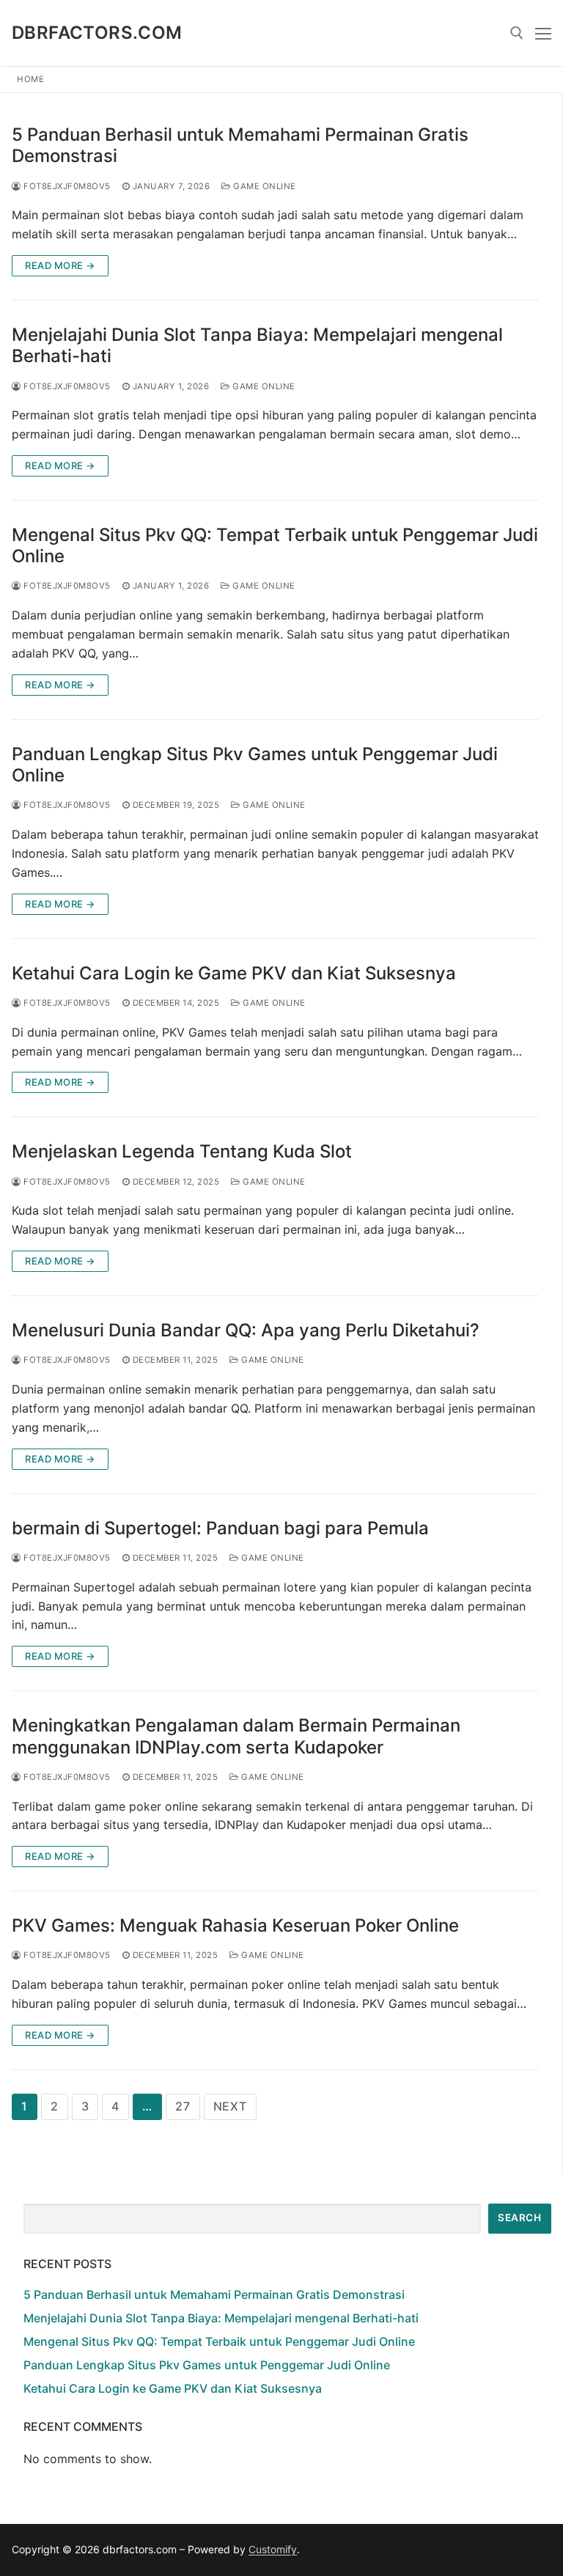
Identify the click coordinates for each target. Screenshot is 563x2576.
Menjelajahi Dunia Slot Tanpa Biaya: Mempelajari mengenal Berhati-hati (257, 345)
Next (230, 2106)
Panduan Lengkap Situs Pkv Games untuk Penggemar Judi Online (255, 765)
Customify (273, 2549)
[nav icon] (543, 33)
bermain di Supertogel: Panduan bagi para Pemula (220, 1528)
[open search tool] (517, 33)
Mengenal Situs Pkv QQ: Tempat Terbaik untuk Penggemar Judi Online (275, 545)
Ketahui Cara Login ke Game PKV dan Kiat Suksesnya (234, 973)
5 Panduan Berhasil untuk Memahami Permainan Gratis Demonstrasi (240, 145)
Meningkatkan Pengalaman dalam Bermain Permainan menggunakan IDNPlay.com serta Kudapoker (236, 1736)
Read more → (60, 265)
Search (519, 2218)
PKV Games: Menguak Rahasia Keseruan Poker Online (235, 1925)
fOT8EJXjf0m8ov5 (66, 186)
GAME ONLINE (264, 186)
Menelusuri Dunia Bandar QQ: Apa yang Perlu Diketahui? (246, 1330)
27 (183, 2106)
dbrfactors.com (97, 33)
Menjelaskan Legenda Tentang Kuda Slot (182, 1151)
